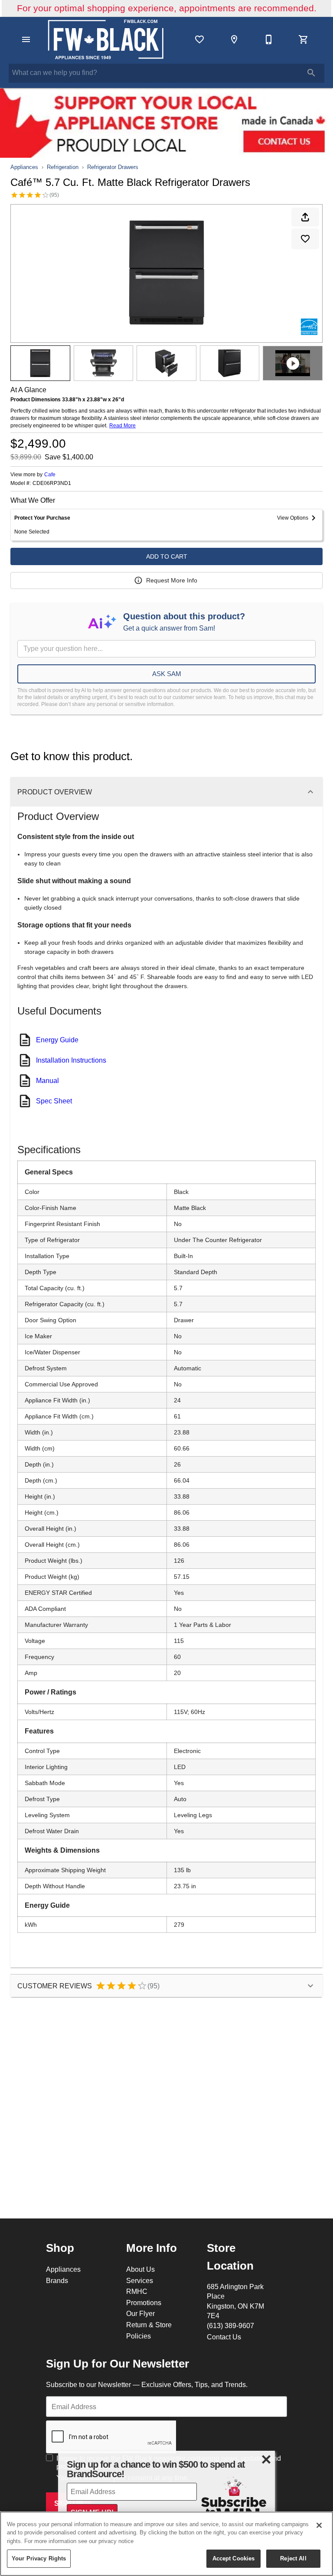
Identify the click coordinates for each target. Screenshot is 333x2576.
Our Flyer (140, 2313)
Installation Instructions (71, 1060)
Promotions (144, 2303)
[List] (199, 39)
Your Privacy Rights (39, 2558)
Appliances (24, 167)
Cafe (50, 474)
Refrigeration (63, 167)
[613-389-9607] (269, 39)
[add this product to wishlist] (305, 239)
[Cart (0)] (304, 39)
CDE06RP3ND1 (52, 483)
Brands (57, 2280)
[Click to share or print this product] (305, 217)
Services (140, 2280)
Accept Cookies (234, 2558)
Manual (47, 1080)
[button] (26, 39)
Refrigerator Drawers (113, 167)
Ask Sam (167, 674)
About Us (140, 2269)
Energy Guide (57, 1040)
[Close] (319, 2525)
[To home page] (106, 39)
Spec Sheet (54, 1101)
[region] (166, 2544)
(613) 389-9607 (230, 2326)
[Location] (234, 39)
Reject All (293, 2558)
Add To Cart (167, 556)
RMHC (137, 2291)
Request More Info (172, 580)
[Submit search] (311, 73)
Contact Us (224, 2337)
